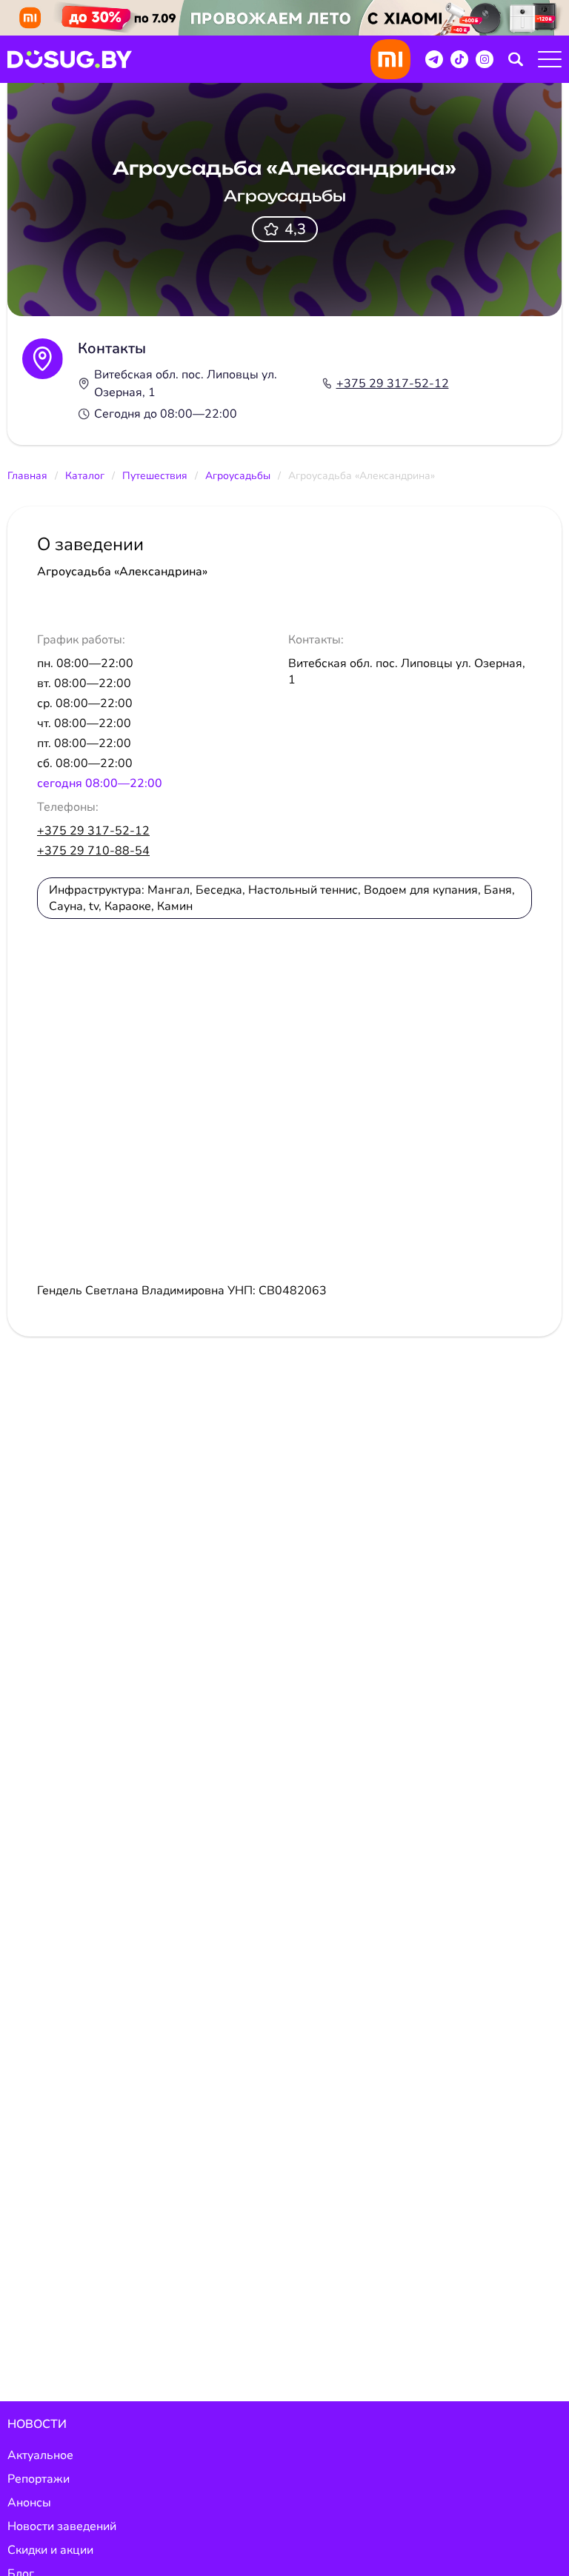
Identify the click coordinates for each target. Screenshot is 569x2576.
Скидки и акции (50, 2550)
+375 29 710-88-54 (93, 851)
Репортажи (39, 2479)
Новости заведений (62, 2526)
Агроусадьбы (238, 476)
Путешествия (155, 476)
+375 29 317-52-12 (393, 384)
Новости (37, 2424)
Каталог (85, 476)
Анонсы (29, 2503)
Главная (27, 476)
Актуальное (40, 2455)
